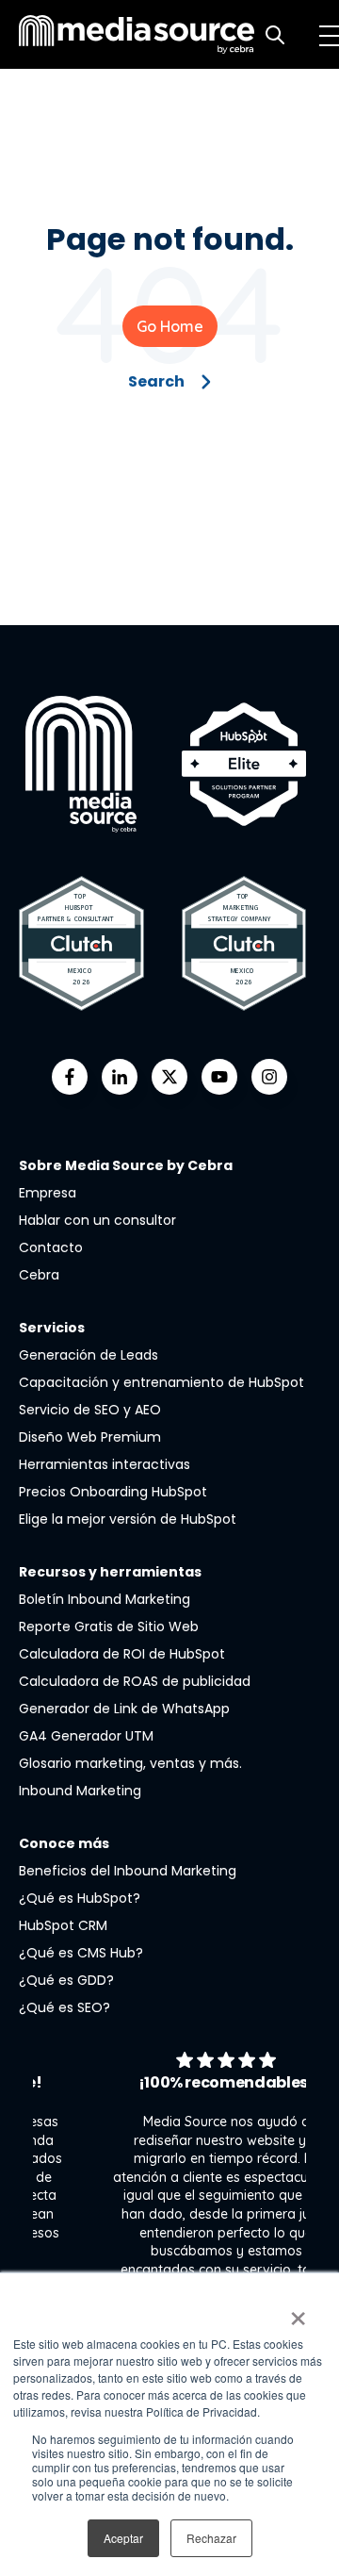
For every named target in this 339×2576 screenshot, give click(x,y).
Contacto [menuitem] (51, 1247)
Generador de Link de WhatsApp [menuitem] (124, 1709)
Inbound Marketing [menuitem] (80, 1791)
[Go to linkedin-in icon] (120, 1077)
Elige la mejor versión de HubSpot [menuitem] (128, 1519)
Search (156, 381)
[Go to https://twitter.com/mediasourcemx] (169, 1077)
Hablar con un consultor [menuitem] (97, 1220)
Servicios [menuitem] (52, 1328)
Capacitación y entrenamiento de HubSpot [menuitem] (161, 1382)
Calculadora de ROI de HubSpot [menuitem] (122, 1654)
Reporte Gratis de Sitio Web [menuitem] (109, 1627)
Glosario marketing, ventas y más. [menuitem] (130, 1763)
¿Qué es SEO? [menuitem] (65, 2007)
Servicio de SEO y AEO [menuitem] (90, 1410)
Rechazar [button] (211, 2538)
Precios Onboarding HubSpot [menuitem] (113, 1492)
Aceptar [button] (123, 2538)
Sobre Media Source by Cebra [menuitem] (126, 1165)
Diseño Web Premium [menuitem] (90, 1437)
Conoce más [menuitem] (64, 1843)
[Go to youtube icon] (219, 1077)
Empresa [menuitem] (48, 1193)
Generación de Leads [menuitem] (89, 1355)
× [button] (298, 2312)
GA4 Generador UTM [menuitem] (86, 1736)
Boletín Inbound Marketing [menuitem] (105, 1599)
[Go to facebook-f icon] (70, 1077)
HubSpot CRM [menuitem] (63, 1925)
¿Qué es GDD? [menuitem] (66, 1980)
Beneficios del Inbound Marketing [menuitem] (128, 1871)
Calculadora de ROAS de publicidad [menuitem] (135, 1681)
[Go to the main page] (137, 34)
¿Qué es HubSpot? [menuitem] (80, 1898)
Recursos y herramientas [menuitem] (110, 1572)
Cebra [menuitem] (39, 1275)
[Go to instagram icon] (269, 1077)
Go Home (170, 326)
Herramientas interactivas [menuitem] (105, 1464)
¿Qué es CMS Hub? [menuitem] (81, 1953)
